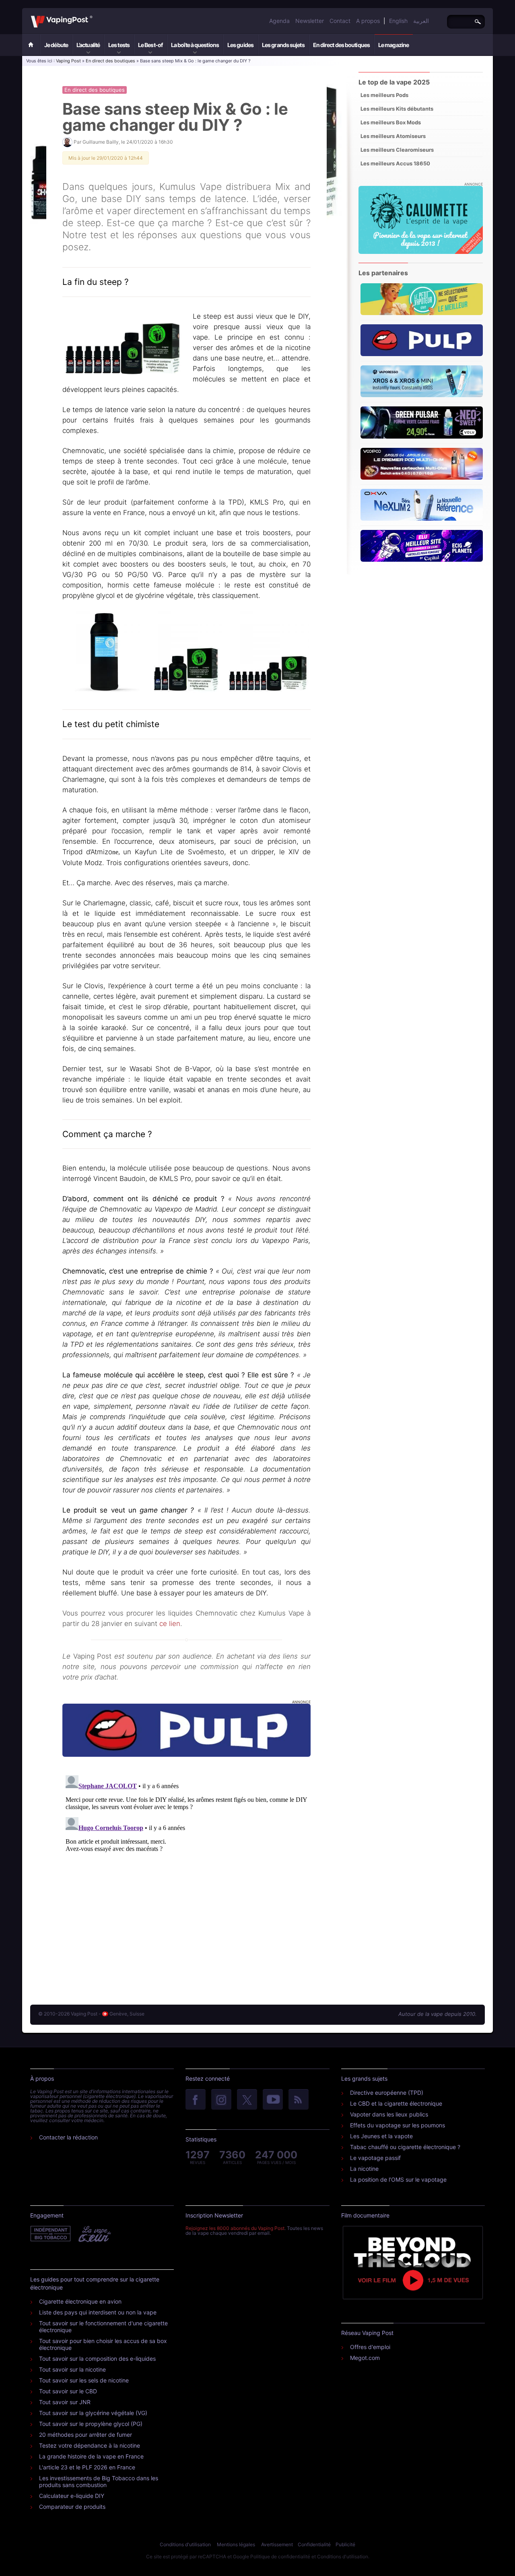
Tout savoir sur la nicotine (72, 2369)
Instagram (221, 2100)
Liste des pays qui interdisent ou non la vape (98, 2312)
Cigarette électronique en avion (80, 2301)
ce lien (170, 1624)
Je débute (56, 45)
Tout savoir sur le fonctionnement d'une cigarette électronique (103, 2327)
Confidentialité (314, 2544)
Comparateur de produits (72, 2507)
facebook (196, 2100)
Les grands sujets (283, 45)
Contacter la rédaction (68, 2137)
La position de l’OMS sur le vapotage (398, 2179)
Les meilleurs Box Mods (391, 122)
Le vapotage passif (375, 2158)
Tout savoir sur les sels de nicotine (84, 2380)
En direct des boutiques (341, 45)
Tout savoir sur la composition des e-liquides (97, 2359)
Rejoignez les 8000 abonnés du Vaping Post (235, 2228)
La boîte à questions (195, 45)
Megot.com (365, 2358)
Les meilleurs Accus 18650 (395, 163)
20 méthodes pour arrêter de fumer (85, 2435)
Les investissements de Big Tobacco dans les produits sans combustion (99, 2481)
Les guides (240, 45)
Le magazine (393, 45)
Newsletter (310, 21)
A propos (368, 21)
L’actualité (88, 45)
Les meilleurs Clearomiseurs (397, 150)
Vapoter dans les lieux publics (389, 2114)
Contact (340, 21)
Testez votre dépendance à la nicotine (90, 2445)
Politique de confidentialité (280, 2556)
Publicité (345, 2544)
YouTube (273, 2100)
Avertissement (277, 2544)
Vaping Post (95, 16)
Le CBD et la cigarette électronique (396, 2103)
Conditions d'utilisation (185, 2544)
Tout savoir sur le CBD (68, 2391)
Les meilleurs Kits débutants (397, 109)
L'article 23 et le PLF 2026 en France (87, 2467)
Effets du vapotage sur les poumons (398, 2125)
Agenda (279, 21)
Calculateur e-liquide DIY (72, 2496)
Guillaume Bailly (101, 142)
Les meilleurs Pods (384, 95)
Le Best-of (150, 45)
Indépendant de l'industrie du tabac (51, 2234)
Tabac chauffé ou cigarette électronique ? (405, 2147)
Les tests (119, 45)
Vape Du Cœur (94, 2234)
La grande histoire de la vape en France (91, 2456)
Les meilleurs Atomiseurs (393, 136)
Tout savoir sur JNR (65, 2402)
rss (299, 2100)
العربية (421, 21)
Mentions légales (236, 2544)
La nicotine (364, 2169)
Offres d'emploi (370, 2347)
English (398, 21)
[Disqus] (186, 1873)
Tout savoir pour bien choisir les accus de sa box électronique (103, 2344)
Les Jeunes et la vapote (381, 2136)
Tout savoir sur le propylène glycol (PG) (91, 2424)
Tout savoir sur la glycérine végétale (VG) (93, 2413)
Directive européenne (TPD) (387, 2093)
